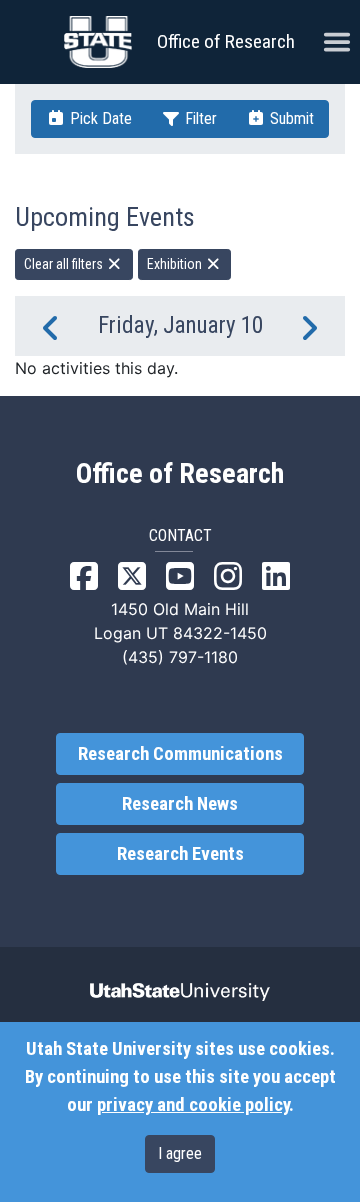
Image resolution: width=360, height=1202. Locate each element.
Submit (290, 118)
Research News (180, 804)
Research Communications (180, 754)
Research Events (180, 854)
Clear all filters (65, 264)
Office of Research (226, 41)
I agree (180, 1153)
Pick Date (99, 118)
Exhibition (176, 264)
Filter (199, 118)
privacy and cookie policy (193, 1105)
